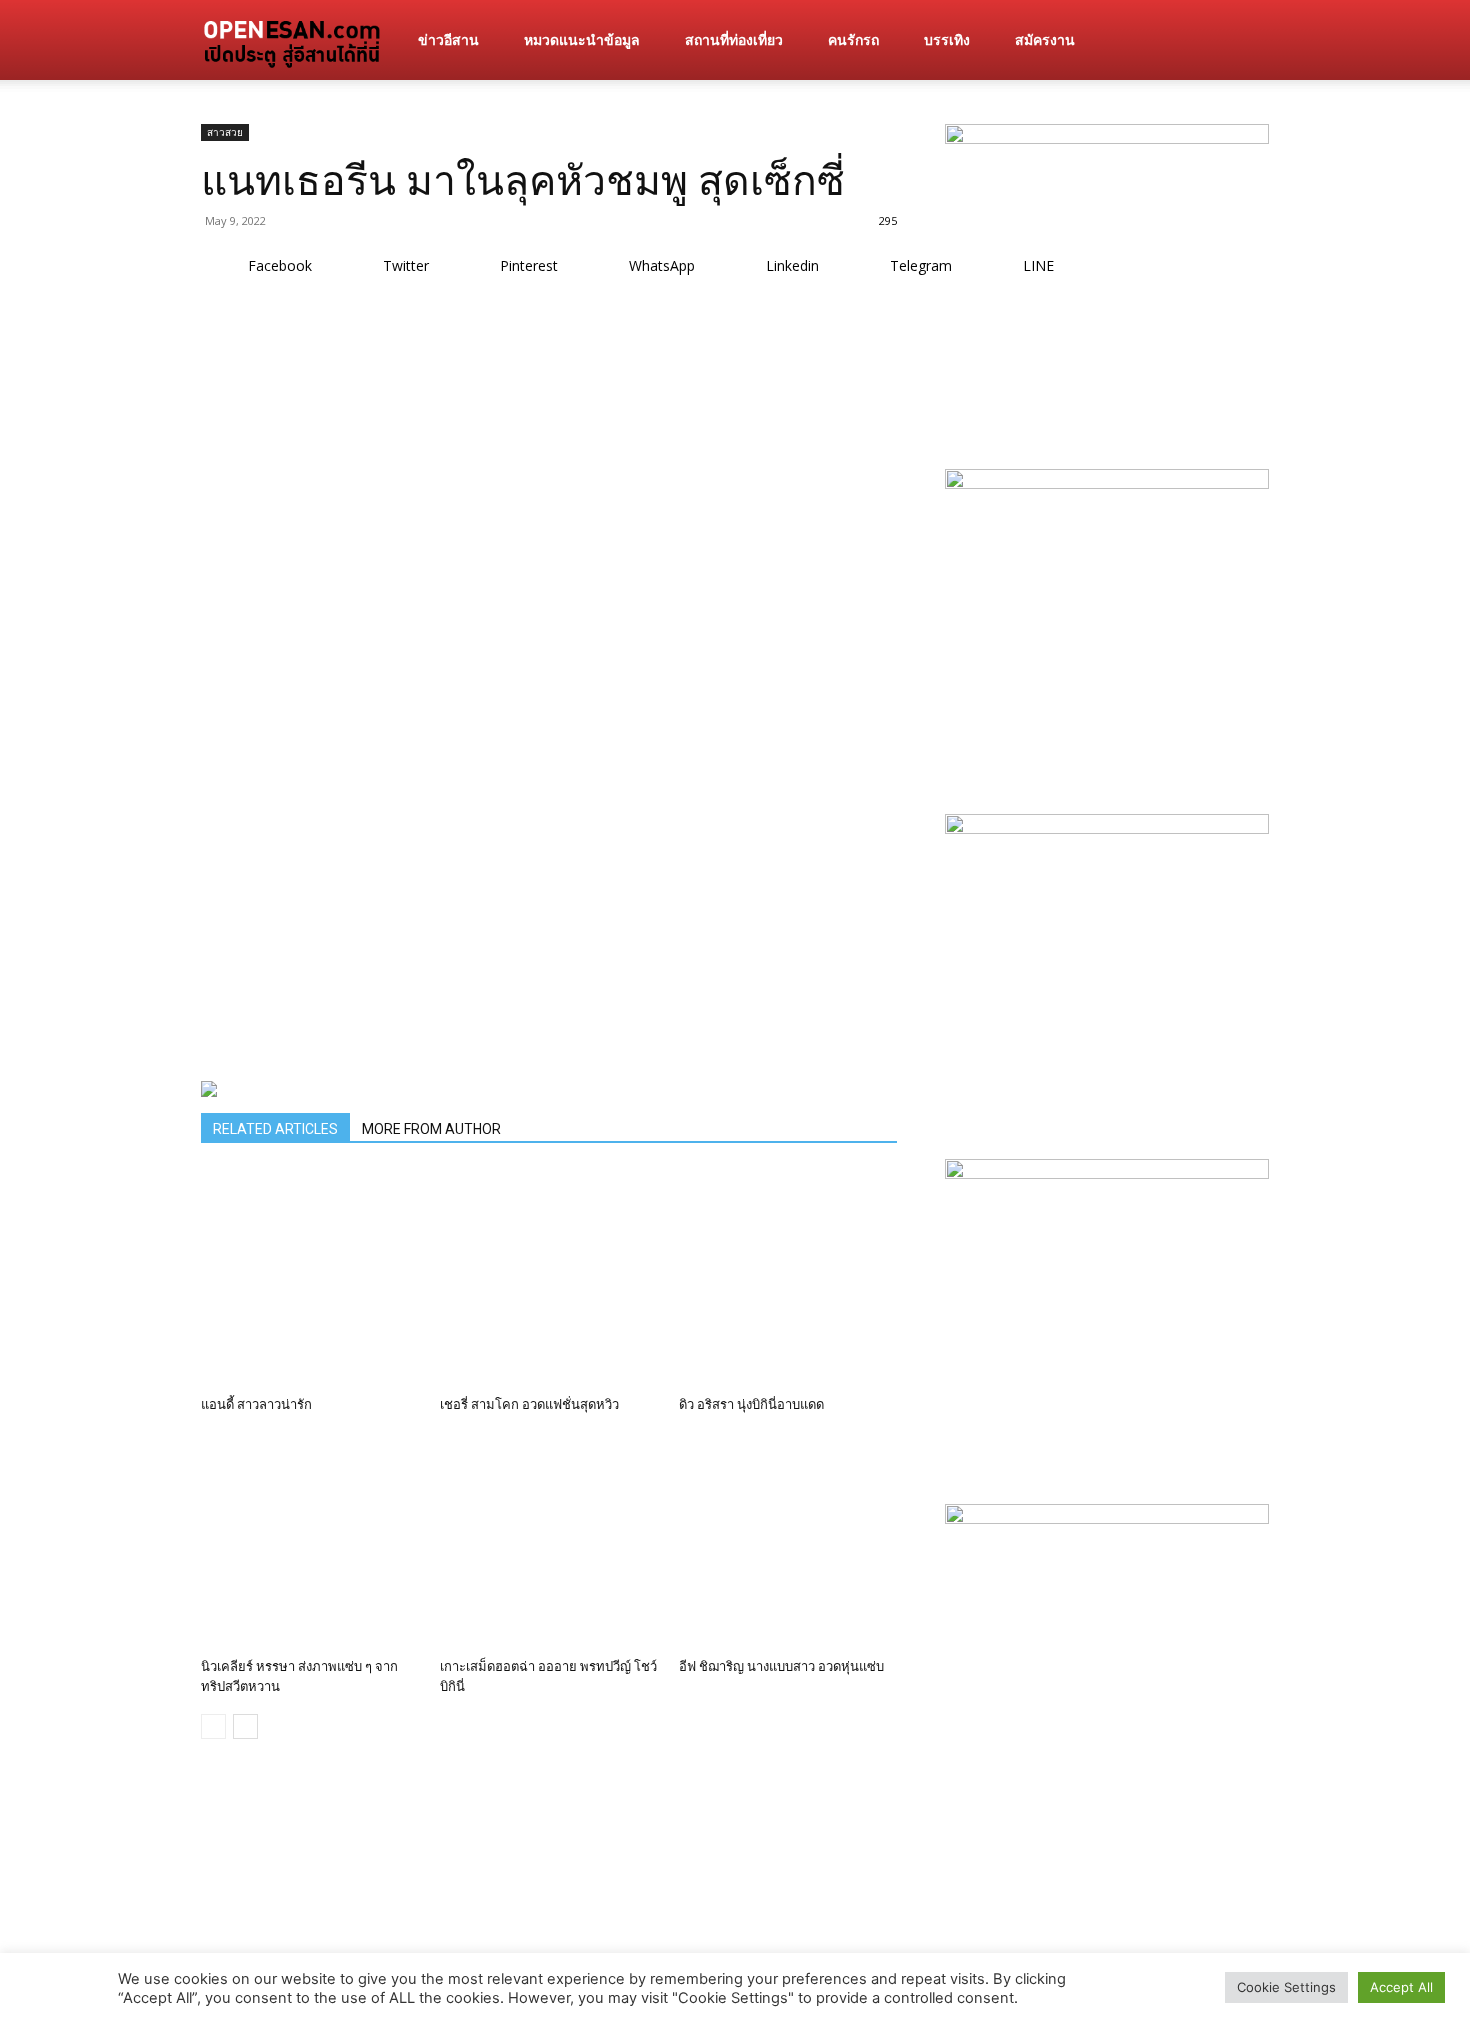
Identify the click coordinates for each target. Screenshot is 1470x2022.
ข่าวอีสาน (448, 39)
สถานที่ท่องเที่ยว (734, 39)
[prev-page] (213, 1726)
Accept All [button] (1401, 1987)
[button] (1245, 41)
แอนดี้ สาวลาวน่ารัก (256, 1404)
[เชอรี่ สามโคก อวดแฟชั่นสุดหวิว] (549, 1279)
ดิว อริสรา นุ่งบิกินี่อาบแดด (751, 1404)
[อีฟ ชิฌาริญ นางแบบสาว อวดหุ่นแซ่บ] (788, 1541)
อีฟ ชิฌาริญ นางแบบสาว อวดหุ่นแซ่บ (781, 1666)
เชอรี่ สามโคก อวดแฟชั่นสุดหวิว (529, 1404)
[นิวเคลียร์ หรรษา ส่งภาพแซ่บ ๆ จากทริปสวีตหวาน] (310, 1541)
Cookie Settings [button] (1286, 1987)
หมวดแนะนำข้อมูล (582, 39)
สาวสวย (225, 132)
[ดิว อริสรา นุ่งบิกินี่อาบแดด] (788, 1279)
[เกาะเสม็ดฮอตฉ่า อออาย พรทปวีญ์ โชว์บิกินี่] (549, 1541)
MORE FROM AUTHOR (431, 1129)
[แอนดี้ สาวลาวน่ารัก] (310, 1279)
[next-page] (245, 1726)
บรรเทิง (947, 39)
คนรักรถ (853, 39)
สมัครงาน (1045, 39)
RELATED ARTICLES (275, 1129)
